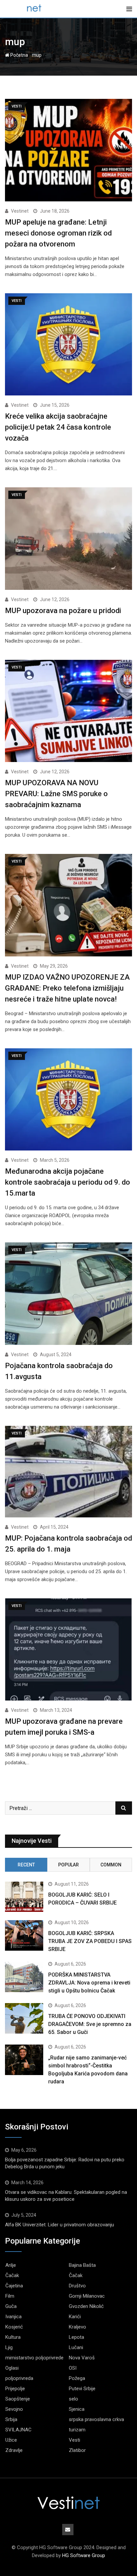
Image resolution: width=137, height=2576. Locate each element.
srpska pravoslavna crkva (96, 2419)
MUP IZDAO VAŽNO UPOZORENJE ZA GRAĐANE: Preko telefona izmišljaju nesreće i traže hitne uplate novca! (67, 988)
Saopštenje (18, 2399)
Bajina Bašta (82, 2265)
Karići (75, 2317)
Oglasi (12, 2368)
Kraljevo (77, 2327)
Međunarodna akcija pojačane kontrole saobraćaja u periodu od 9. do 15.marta (68, 1182)
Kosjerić (14, 2327)
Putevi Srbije (82, 2389)
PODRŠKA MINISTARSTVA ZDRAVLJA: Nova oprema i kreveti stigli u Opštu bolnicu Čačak (89, 1983)
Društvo (77, 2286)
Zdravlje (14, 2450)
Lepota (76, 2337)
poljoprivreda (19, 2378)
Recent (26, 1865)
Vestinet (20, 211)
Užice (11, 2440)
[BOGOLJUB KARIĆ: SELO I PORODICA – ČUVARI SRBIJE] (24, 1897)
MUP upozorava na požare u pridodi (63, 611)
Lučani (76, 2347)
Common (111, 1865)
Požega (77, 2378)
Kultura (13, 2337)
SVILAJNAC (18, 2430)
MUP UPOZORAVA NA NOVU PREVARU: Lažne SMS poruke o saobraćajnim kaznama (56, 794)
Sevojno (14, 2409)
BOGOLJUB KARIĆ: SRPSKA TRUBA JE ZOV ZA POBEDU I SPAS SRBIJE (90, 1941)
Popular (68, 1865)
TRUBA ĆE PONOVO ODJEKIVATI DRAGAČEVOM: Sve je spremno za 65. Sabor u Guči (90, 2024)
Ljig (9, 2347)
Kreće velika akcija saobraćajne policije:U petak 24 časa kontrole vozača (58, 427)
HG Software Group (84, 2555)
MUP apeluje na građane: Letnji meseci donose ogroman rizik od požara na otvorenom (58, 233)
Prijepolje (15, 2389)
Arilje (11, 2265)
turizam (77, 2430)
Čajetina (14, 2286)
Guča (11, 2306)
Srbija (11, 2419)
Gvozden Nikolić (86, 2306)
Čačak (12, 2275)
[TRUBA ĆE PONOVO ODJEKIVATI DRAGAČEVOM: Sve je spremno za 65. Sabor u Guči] (24, 2018)
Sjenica (77, 2409)
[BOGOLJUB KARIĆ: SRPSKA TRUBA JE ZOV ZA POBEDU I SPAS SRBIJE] (24, 1935)
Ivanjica (13, 2317)
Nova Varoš (82, 2358)
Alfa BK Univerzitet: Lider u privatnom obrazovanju (60, 2225)
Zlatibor (77, 2450)
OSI (73, 2368)
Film (10, 2296)
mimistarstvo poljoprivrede (34, 2358)
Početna (19, 55)
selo (73, 2399)
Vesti (74, 2440)
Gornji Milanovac (87, 2296)
